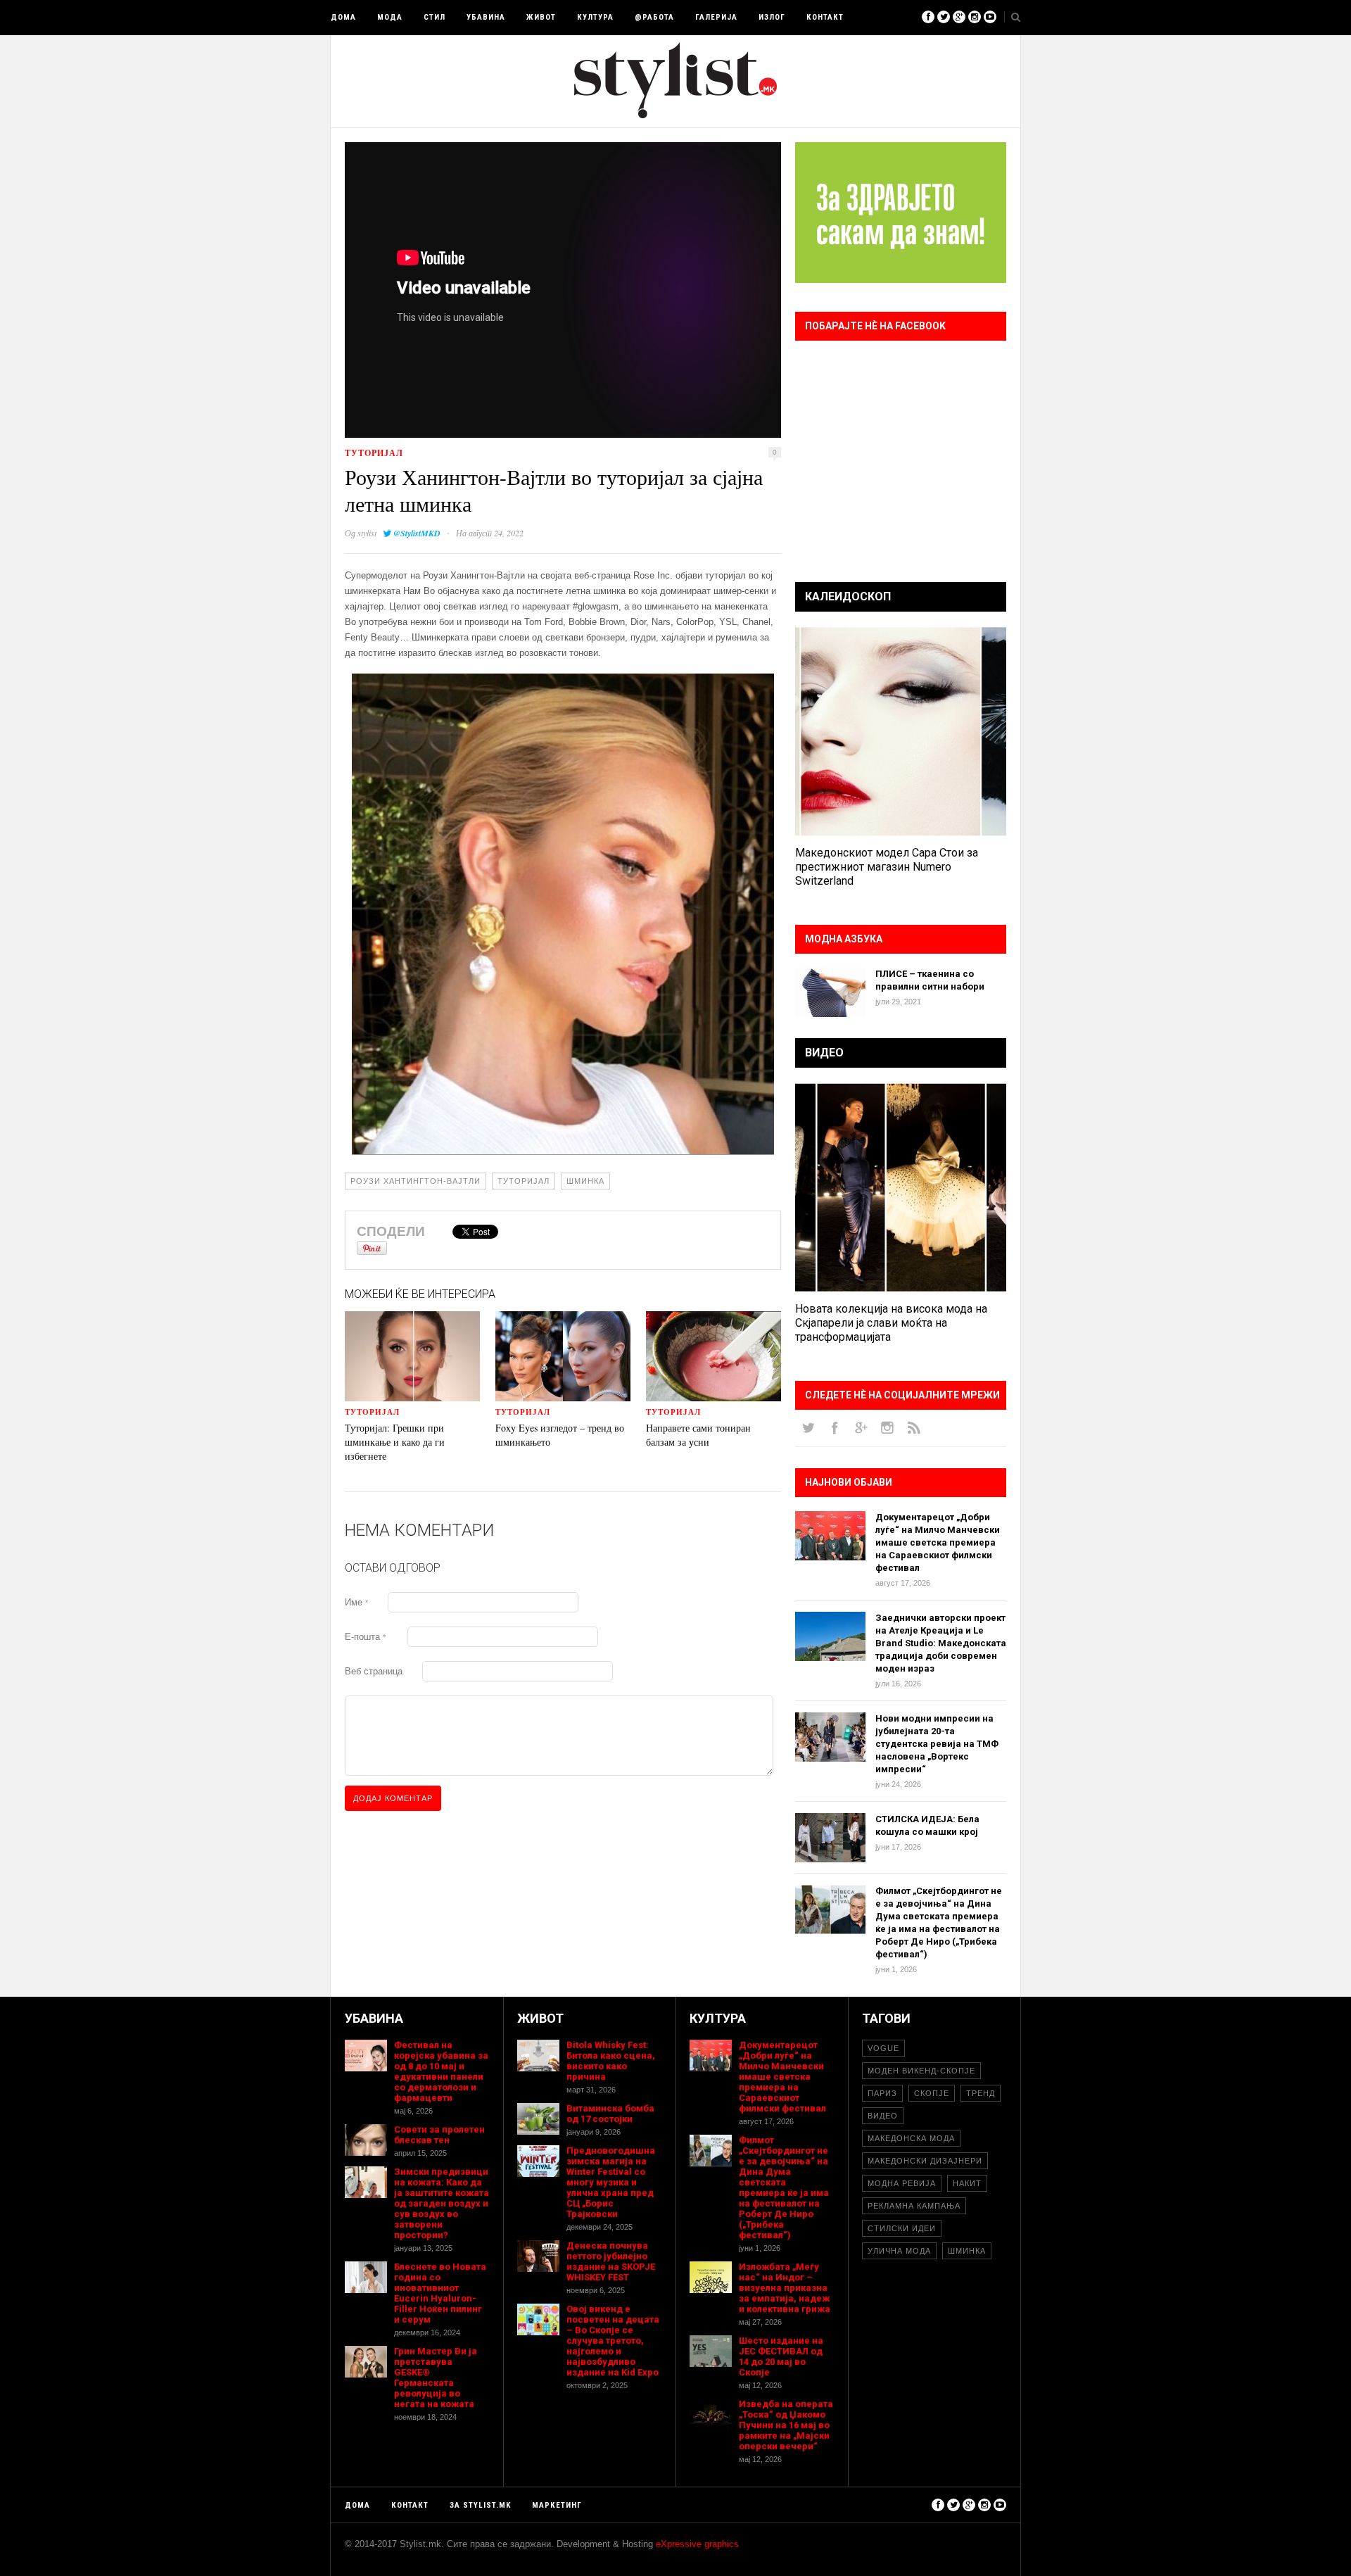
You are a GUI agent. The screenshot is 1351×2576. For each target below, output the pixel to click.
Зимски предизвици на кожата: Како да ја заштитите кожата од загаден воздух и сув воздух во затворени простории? (442, 2203)
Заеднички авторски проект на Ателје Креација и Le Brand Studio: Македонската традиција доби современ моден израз (941, 1643)
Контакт (825, 17)
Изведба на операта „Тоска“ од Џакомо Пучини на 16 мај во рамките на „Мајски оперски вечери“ (786, 2425)
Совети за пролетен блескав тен (439, 2135)
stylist (367, 533)
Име (356, 1602)
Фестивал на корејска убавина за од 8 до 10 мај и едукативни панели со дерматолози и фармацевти (441, 2071)
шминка (585, 1181)
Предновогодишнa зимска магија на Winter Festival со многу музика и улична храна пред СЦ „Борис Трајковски (611, 2182)
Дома (343, 17)
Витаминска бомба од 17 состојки (610, 2114)
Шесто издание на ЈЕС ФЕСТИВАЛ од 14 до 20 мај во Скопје (781, 2356)
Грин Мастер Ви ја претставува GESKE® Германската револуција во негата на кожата (436, 2378)
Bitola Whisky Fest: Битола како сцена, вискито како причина (611, 2061)
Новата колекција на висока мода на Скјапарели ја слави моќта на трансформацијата (891, 1323)
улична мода (899, 2251)
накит (967, 2183)
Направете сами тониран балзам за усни (698, 1435)
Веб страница (374, 1671)
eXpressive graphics (697, 2544)
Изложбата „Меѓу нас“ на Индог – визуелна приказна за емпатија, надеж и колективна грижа (785, 2288)
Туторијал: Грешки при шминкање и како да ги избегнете (395, 1442)
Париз (882, 2093)
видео (883, 2116)
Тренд (981, 2093)
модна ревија (902, 2183)
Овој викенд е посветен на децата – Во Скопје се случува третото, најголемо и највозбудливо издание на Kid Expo (613, 2341)
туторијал (374, 453)
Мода (390, 17)
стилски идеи (902, 2228)
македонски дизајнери (925, 2161)
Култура (595, 17)
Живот (541, 17)
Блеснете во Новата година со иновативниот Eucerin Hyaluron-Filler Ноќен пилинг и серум (440, 2293)
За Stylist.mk (480, 2505)
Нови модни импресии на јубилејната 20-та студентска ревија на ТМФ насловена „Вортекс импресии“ (937, 1744)
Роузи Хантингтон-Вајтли (416, 1181)
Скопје (932, 2093)
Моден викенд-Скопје (921, 2071)
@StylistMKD (417, 533)
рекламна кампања (914, 2206)
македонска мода (911, 2138)
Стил (435, 17)
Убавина (486, 17)
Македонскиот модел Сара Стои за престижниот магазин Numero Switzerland (887, 867)
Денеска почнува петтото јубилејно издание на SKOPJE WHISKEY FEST (611, 2261)
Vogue (883, 2048)
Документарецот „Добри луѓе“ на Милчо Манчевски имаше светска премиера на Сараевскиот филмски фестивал (938, 1542)
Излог (772, 17)
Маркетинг (557, 2505)
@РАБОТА (654, 17)
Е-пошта (365, 1637)
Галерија (716, 17)
